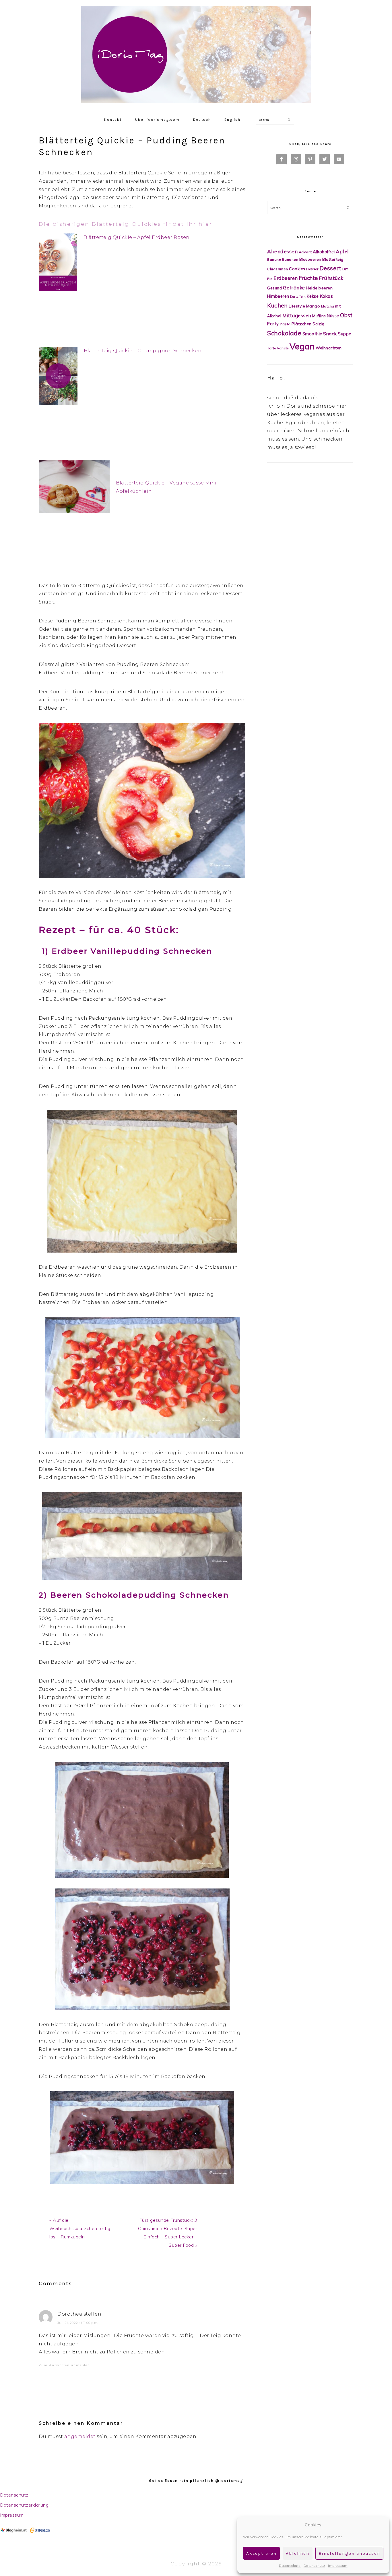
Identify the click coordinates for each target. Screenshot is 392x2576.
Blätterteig (333, 259)
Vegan (302, 346)
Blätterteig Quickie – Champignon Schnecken (143, 351)
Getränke (294, 288)
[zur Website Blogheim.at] (14, 2531)
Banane (274, 259)
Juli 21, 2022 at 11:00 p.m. (78, 2323)
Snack (330, 334)
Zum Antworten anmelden (64, 2365)
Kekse (313, 296)
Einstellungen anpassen (349, 2553)
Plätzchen (302, 324)
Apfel (342, 251)
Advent (305, 252)
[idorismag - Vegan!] (196, 105)
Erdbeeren (286, 278)
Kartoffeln (298, 297)
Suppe (345, 334)
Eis (270, 279)
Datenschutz (290, 2566)
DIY (345, 269)
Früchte (308, 278)
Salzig (318, 324)
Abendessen (282, 251)
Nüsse (333, 316)
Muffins (319, 316)
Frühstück (331, 278)
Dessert (330, 268)
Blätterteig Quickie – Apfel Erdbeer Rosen (137, 237)
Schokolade (284, 333)
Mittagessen (297, 315)
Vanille (283, 348)
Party (273, 324)
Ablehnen (298, 2553)
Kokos (326, 296)
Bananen (290, 259)
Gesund (274, 288)
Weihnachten (329, 348)
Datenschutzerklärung (24, 2505)
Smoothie (312, 334)
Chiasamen (278, 269)
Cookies (297, 269)
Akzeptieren (261, 2553)
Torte (272, 348)
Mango (313, 306)
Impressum (338, 2566)
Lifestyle (297, 306)
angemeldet (80, 2436)
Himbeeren (278, 296)
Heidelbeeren (319, 288)
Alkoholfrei (324, 252)
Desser (312, 269)
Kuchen (277, 305)
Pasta (285, 324)
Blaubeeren (310, 259)
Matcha (328, 306)
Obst (346, 315)
